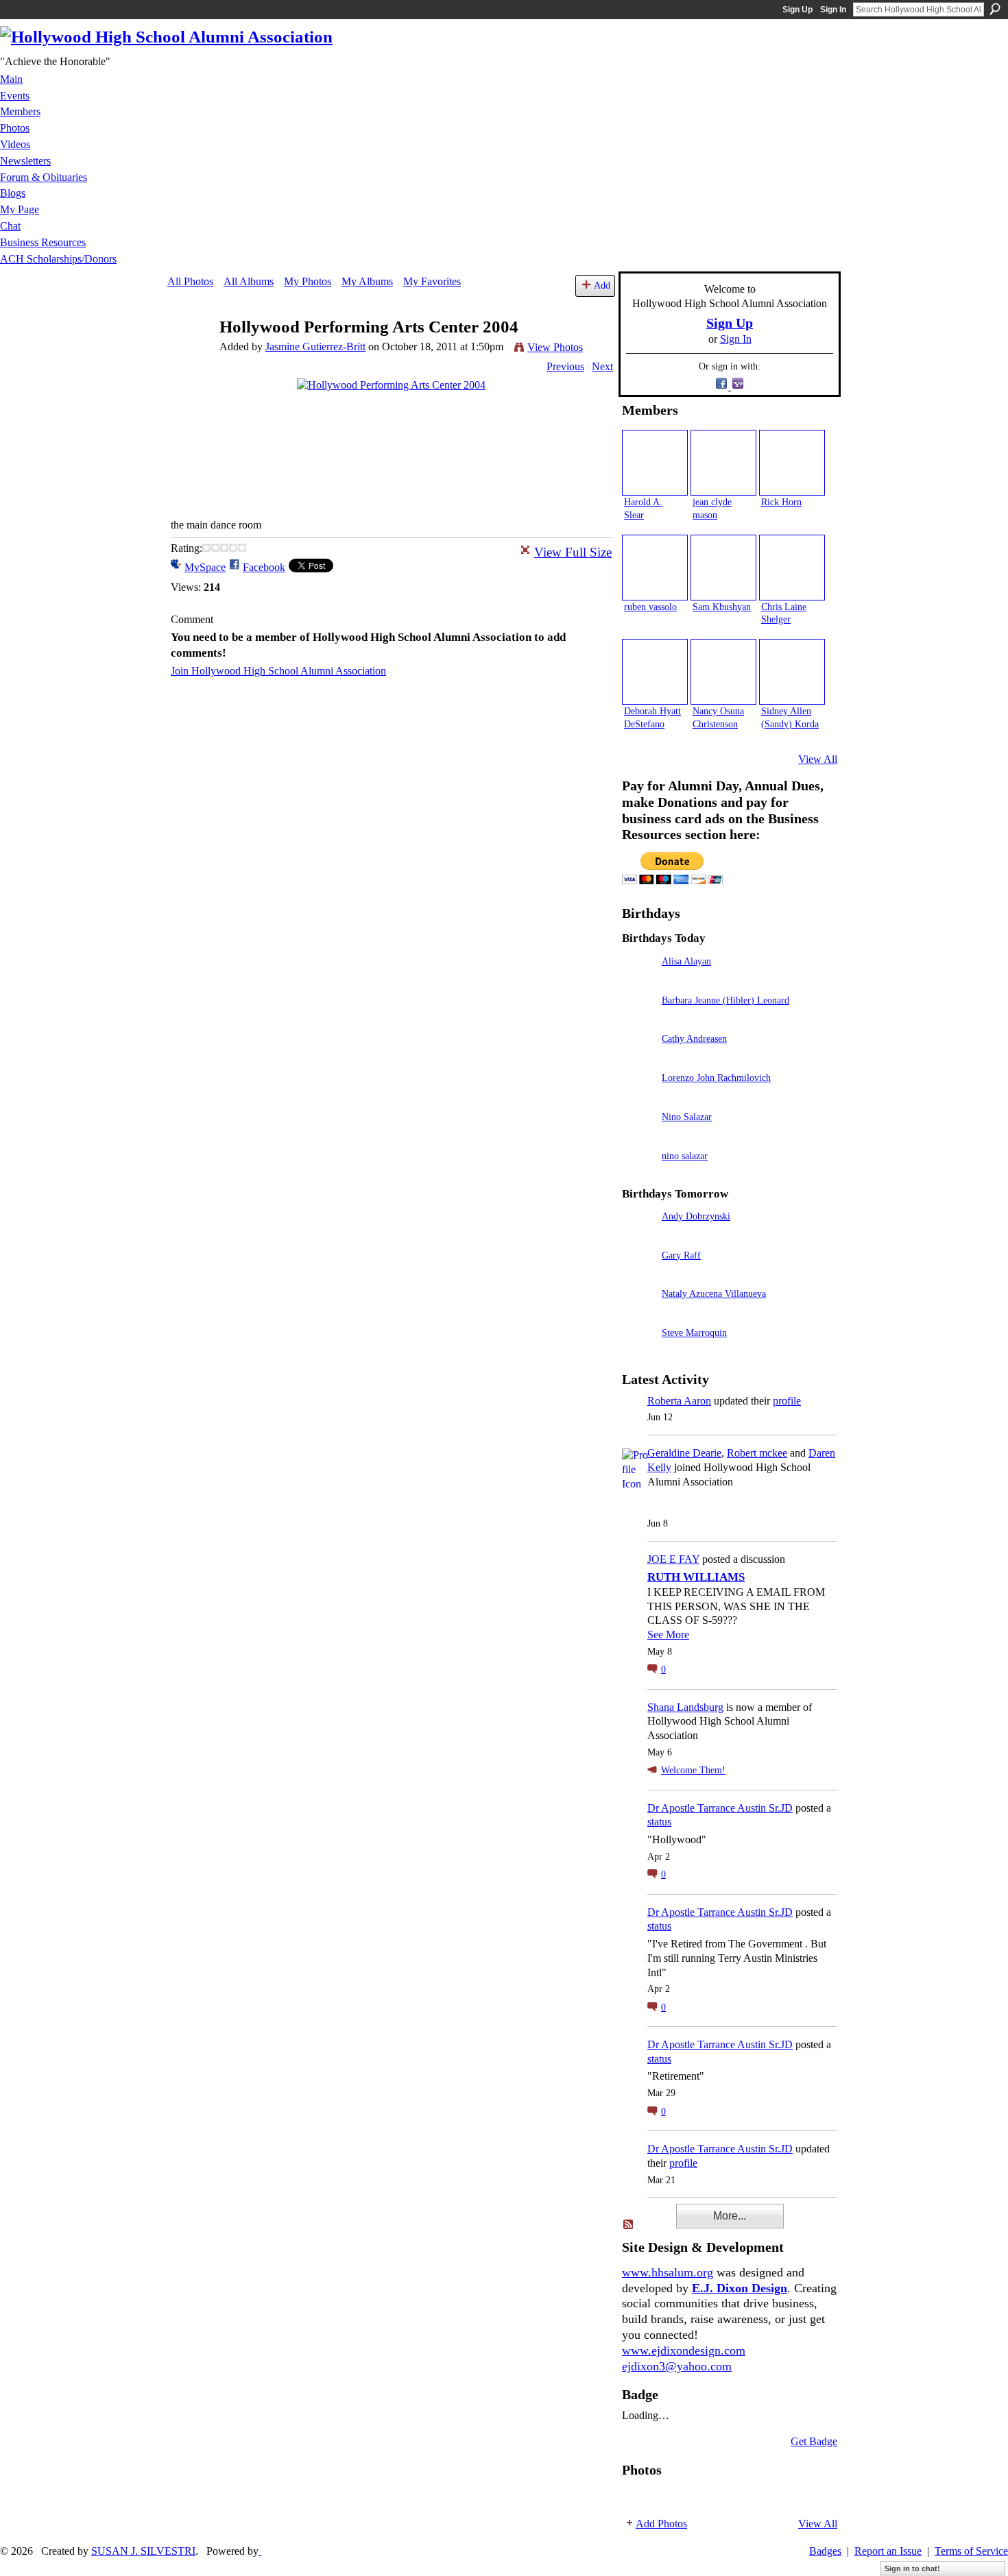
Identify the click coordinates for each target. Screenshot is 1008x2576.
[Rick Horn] (792, 463)
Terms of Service (971, 2551)
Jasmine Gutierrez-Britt (315, 347)
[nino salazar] (638, 1175)
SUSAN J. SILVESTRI (143, 2551)
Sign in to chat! (912, 2568)
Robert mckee (757, 1453)
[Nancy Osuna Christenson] (723, 672)
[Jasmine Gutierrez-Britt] (189, 353)
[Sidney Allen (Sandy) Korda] (792, 672)
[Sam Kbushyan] (723, 568)
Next (602, 366)
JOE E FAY (673, 1559)
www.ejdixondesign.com (684, 2350)
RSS (629, 2225)
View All (818, 759)
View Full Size (573, 552)
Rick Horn (781, 502)
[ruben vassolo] (655, 568)
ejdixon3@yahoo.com (677, 2366)
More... (730, 2216)
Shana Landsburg (685, 1707)
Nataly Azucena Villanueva (714, 1293)
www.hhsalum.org (668, 2272)
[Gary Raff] (638, 1275)
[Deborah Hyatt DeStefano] (655, 672)
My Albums (367, 281)
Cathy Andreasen (694, 1038)
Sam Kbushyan (722, 607)
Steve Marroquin (694, 1333)
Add (602, 285)
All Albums (249, 281)
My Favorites (432, 281)
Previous (565, 366)
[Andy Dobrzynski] (638, 1236)
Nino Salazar (687, 1117)
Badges (825, 2551)
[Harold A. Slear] (655, 463)
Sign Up (797, 10)
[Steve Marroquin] (638, 1352)
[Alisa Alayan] (638, 981)
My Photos (308, 281)
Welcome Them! (693, 1770)
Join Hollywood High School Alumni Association (278, 671)
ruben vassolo (650, 607)
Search (995, 9)
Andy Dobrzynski (696, 1216)
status (659, 1822)
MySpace (205, 567)
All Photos (190, 281)
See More (668, 1635)
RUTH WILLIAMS (696, 1577)
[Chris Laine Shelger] (792, 568)
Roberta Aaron (679, 1401)
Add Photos (661, 2524)
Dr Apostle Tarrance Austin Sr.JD (720, 1808)
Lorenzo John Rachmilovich (716, 1078)
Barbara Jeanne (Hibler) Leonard (725, 1000)
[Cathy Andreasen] (638, 1058)
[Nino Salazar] (638, 1136)
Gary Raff (681, 1255)
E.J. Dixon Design (740, 2288)
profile (787, 1401)
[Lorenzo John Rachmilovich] (638, 1097)
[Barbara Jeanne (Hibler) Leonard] (638, 1020)
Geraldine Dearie (684, 1453)
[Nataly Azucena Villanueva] (638, 1313)
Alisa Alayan (686, 961)
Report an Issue (888, 2551)
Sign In (833, 10)
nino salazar (685, 1156)
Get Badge (814, 2441)
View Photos (555, 347)
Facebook (264, 567)
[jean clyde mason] (723, 463)
